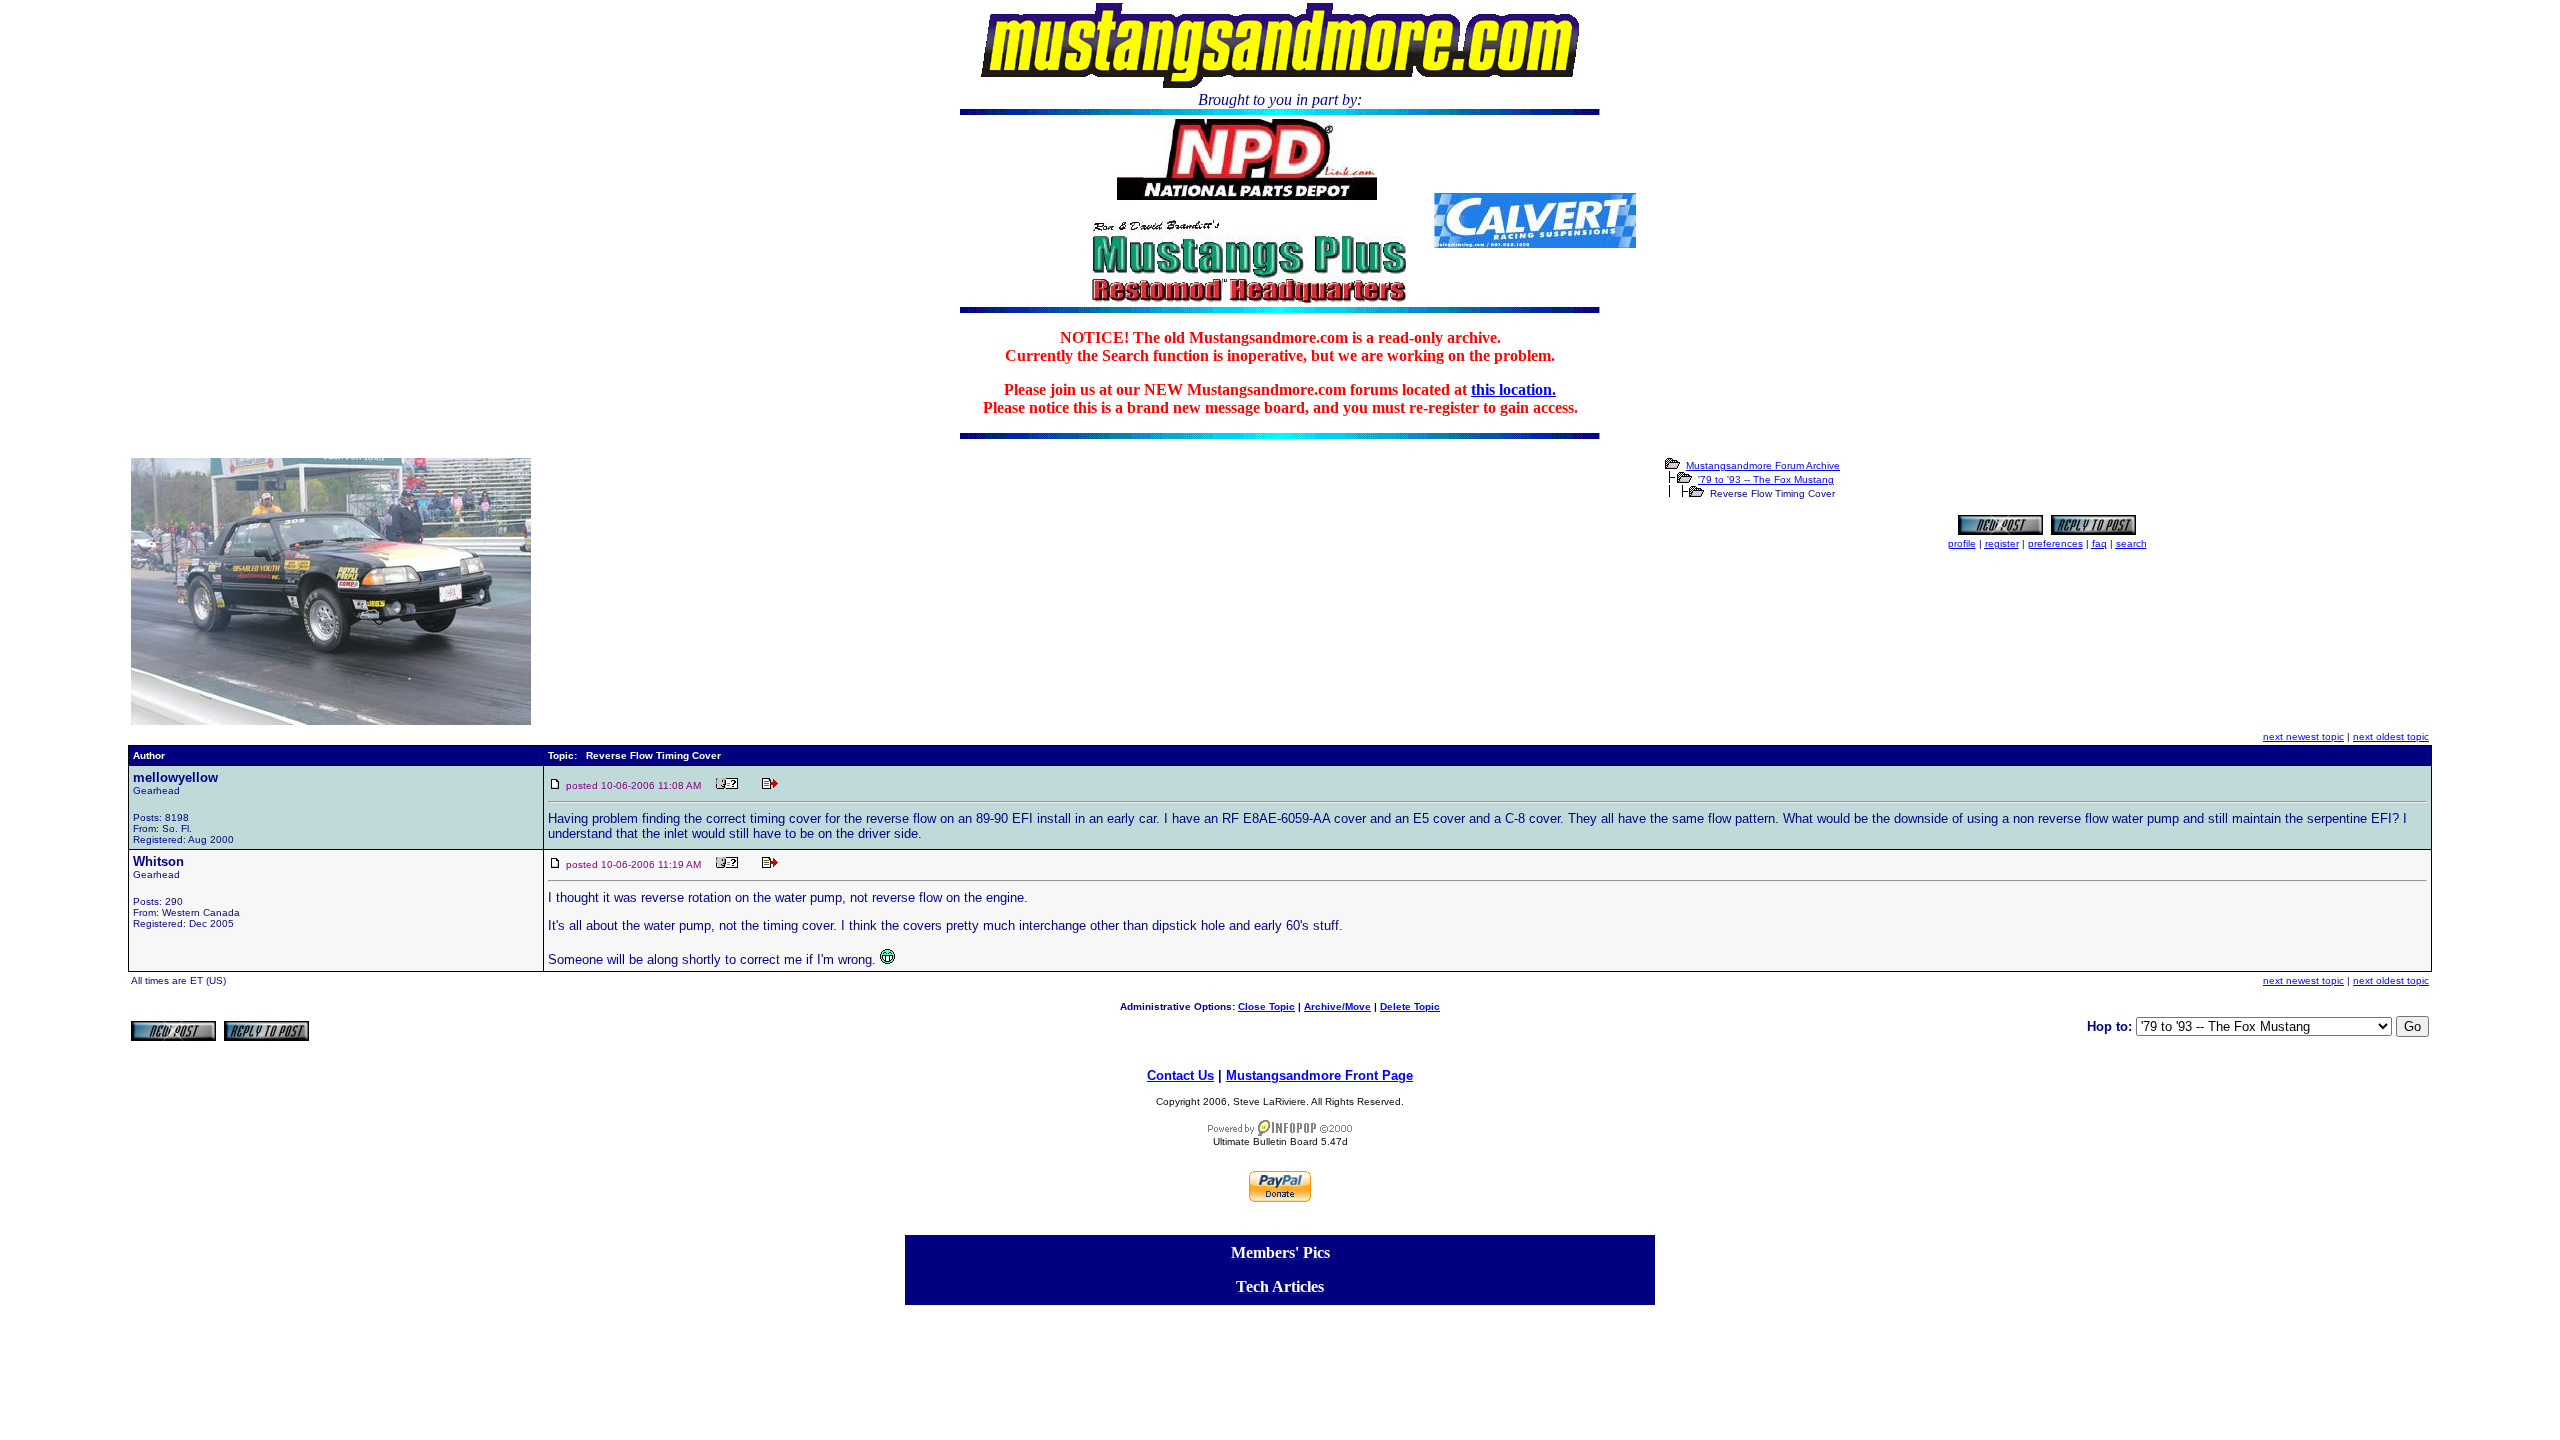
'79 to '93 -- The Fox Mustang (1766, 479)
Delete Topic (1410, 1006)
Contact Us (1180, 1075)
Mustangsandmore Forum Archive (1763, 465)
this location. (1513, 389)
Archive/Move (1337, 1006)
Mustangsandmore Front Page (1319, 1075)
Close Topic (1266, 1006)
